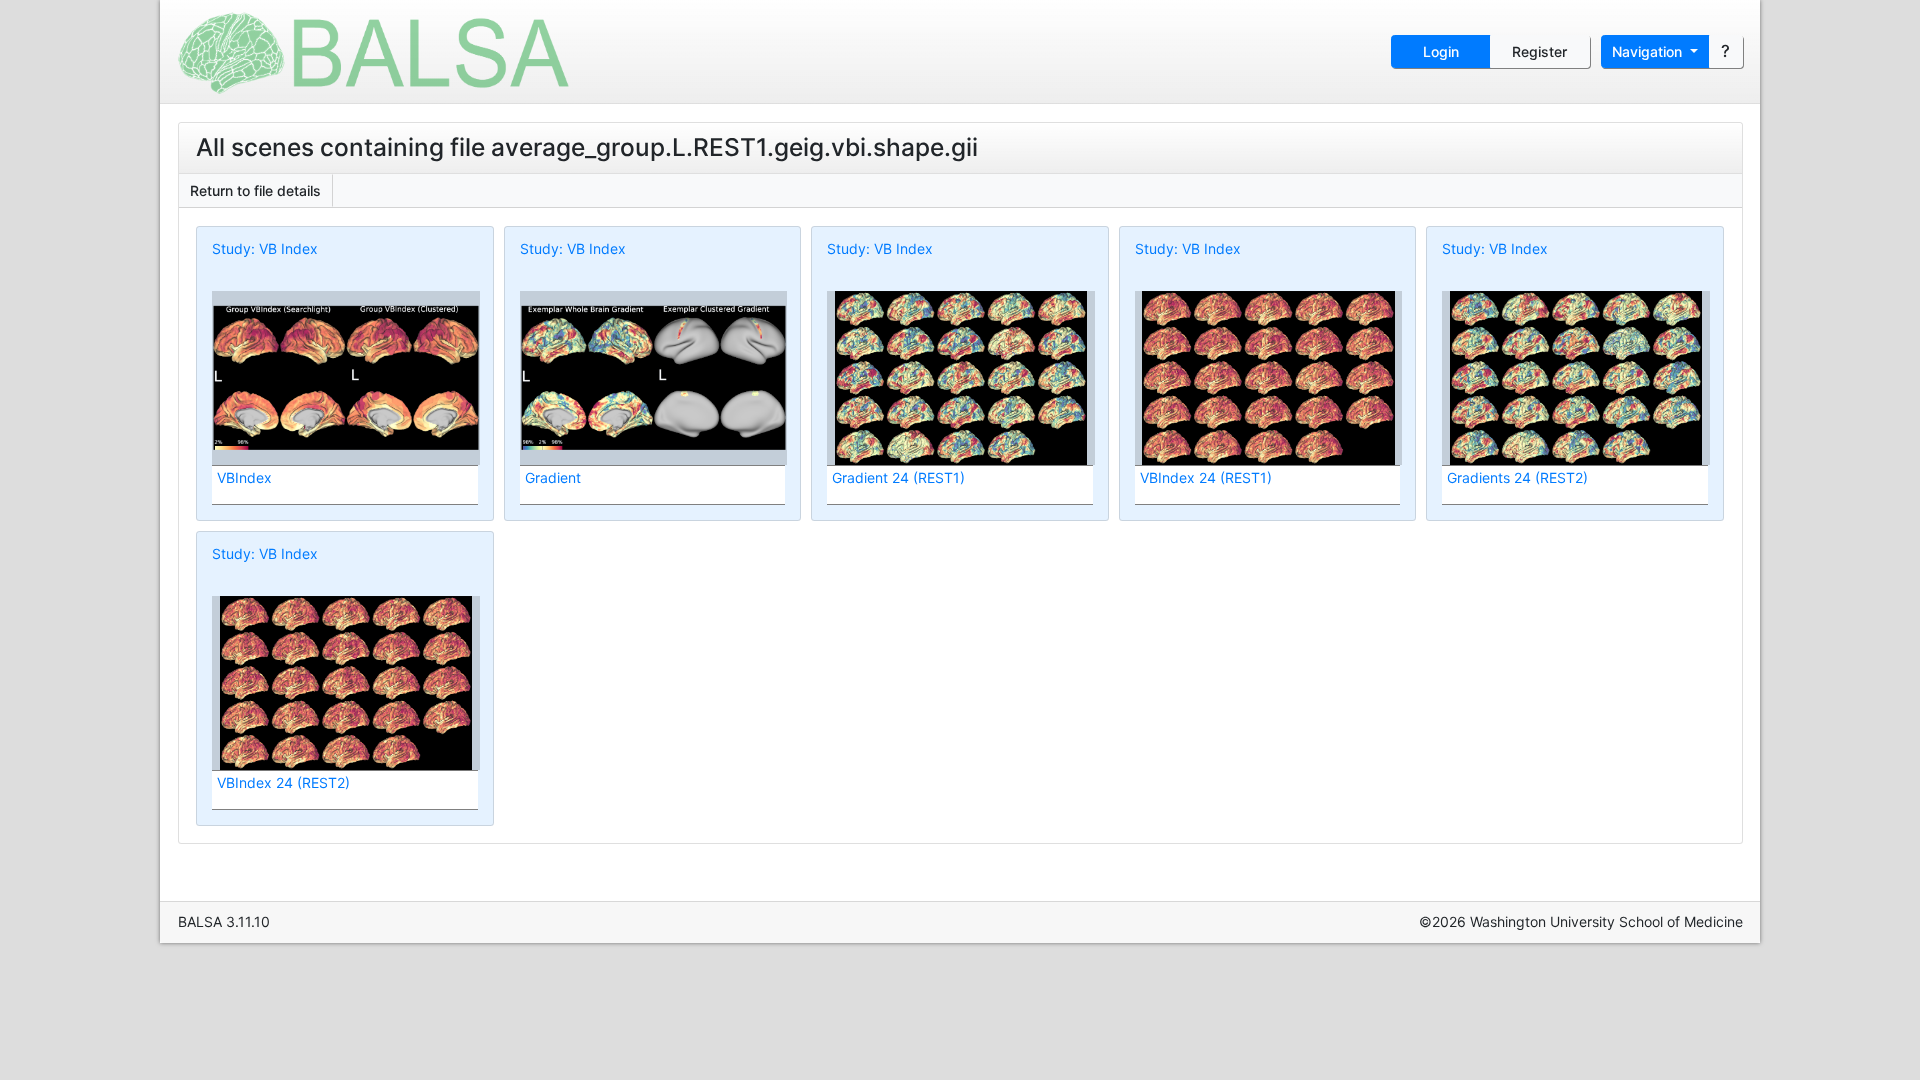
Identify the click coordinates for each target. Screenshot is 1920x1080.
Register (1539, 51)
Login (1441, 51)
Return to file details (255, 190)
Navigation (1649, 51)
